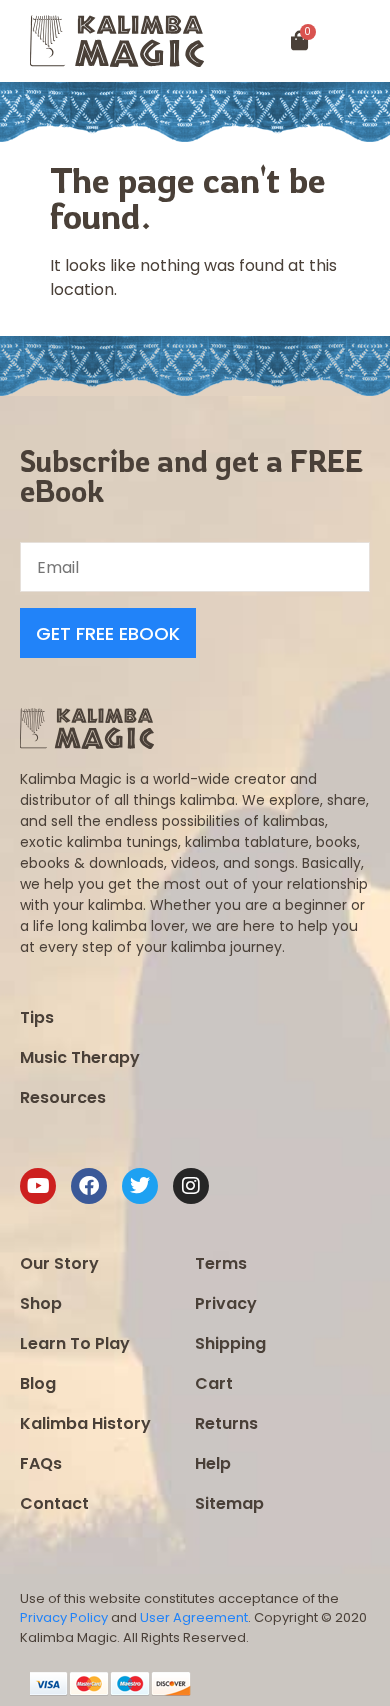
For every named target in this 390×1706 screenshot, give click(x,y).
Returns (226, 1423)
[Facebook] (89, 1186)
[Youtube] (38, 1186)
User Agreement (194, 1617)
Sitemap (229, 1503)
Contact (54, 1503)
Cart (214, 1383)
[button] (366, 41)
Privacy (226, 1303)
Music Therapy (80, 1057)
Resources (63, 1097)
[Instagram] (191, 1186)
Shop (41, 1303)
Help (213, 1463)
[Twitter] (140, 1186)
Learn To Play (75, 1343)
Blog (38, 1383)
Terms (221, 1263)
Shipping (230, 1343)
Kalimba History (85, 1423)
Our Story (59, 1263)
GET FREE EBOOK (108, 633)
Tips (37, 1017)
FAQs (41, 1463)
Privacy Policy (64, 1617)
